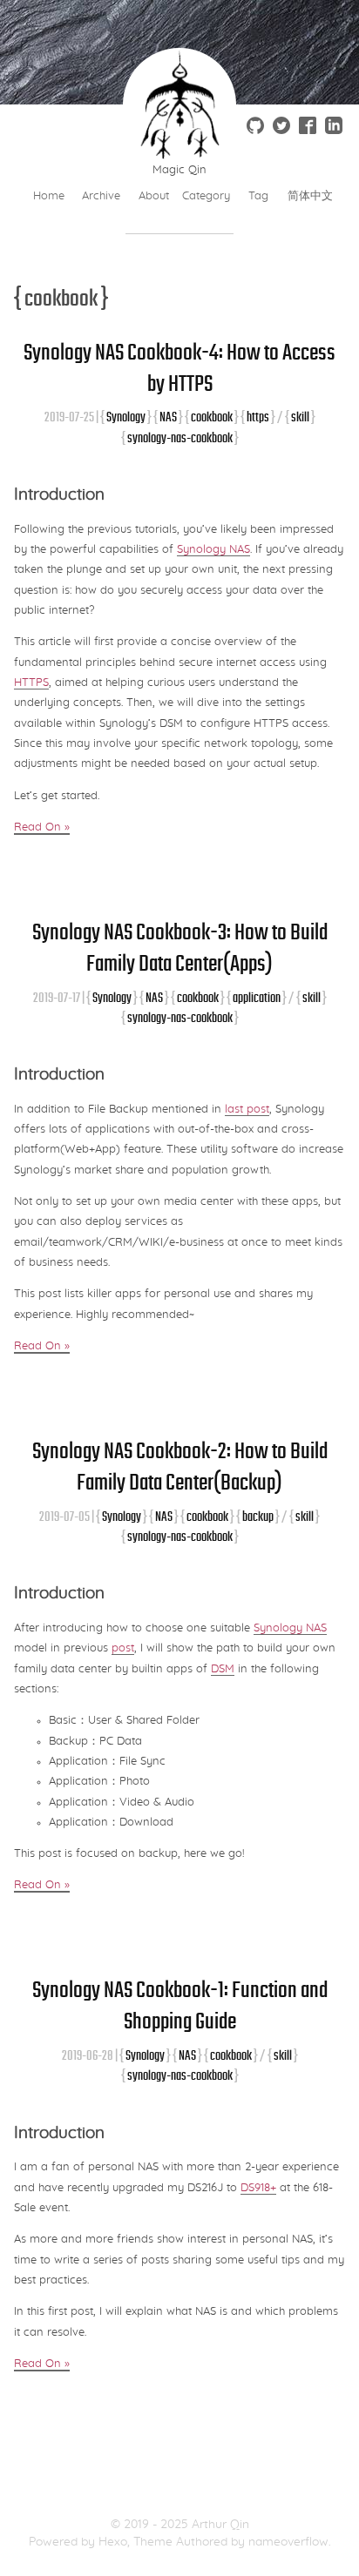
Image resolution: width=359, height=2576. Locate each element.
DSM (223, 1669)
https (258, 417)
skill (300, 417)
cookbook (212, 417)
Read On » (42, 827)
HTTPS (31, 683)
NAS (168, 417)
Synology (126, 417)
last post (247, 1110)
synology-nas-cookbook (180, 437)
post (123, 1648)
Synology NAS (213, 550)
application (257, 997)
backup (258, 1516)
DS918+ (258, 2188)
